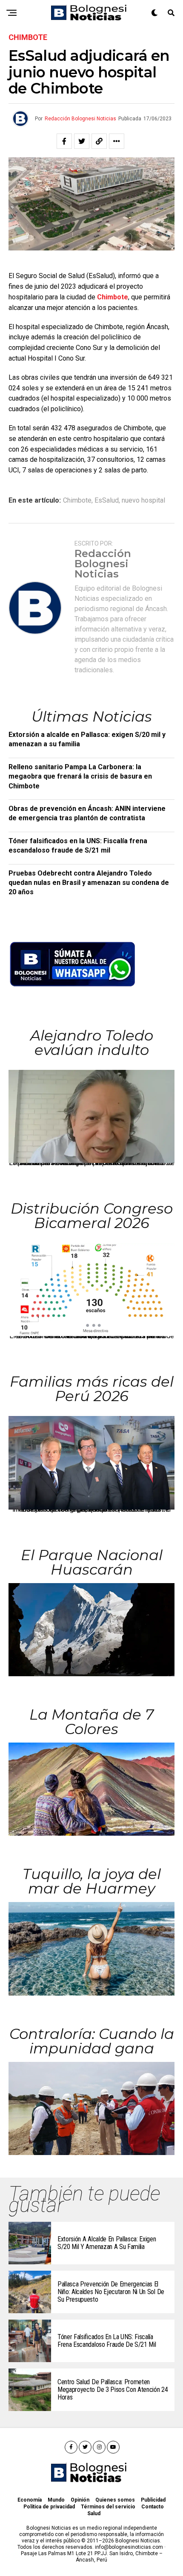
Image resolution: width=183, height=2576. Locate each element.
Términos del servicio (108, 2507)
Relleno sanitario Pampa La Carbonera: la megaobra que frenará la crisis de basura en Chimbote (80, 776)
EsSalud (107, 500)
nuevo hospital (143, 500)
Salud (94, 2513)
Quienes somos (115, 2500)
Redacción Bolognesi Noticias (80, 119)
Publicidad (153, 2500)
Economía (30, 2500)
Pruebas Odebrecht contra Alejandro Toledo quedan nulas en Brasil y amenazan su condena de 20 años (89, 883)
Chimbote (113, 297)
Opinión (80, 2500)
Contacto (153, 2507)
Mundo (56, 2500)
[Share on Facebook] (64, 141)
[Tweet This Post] (82, 141)
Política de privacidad (49, 2507)
